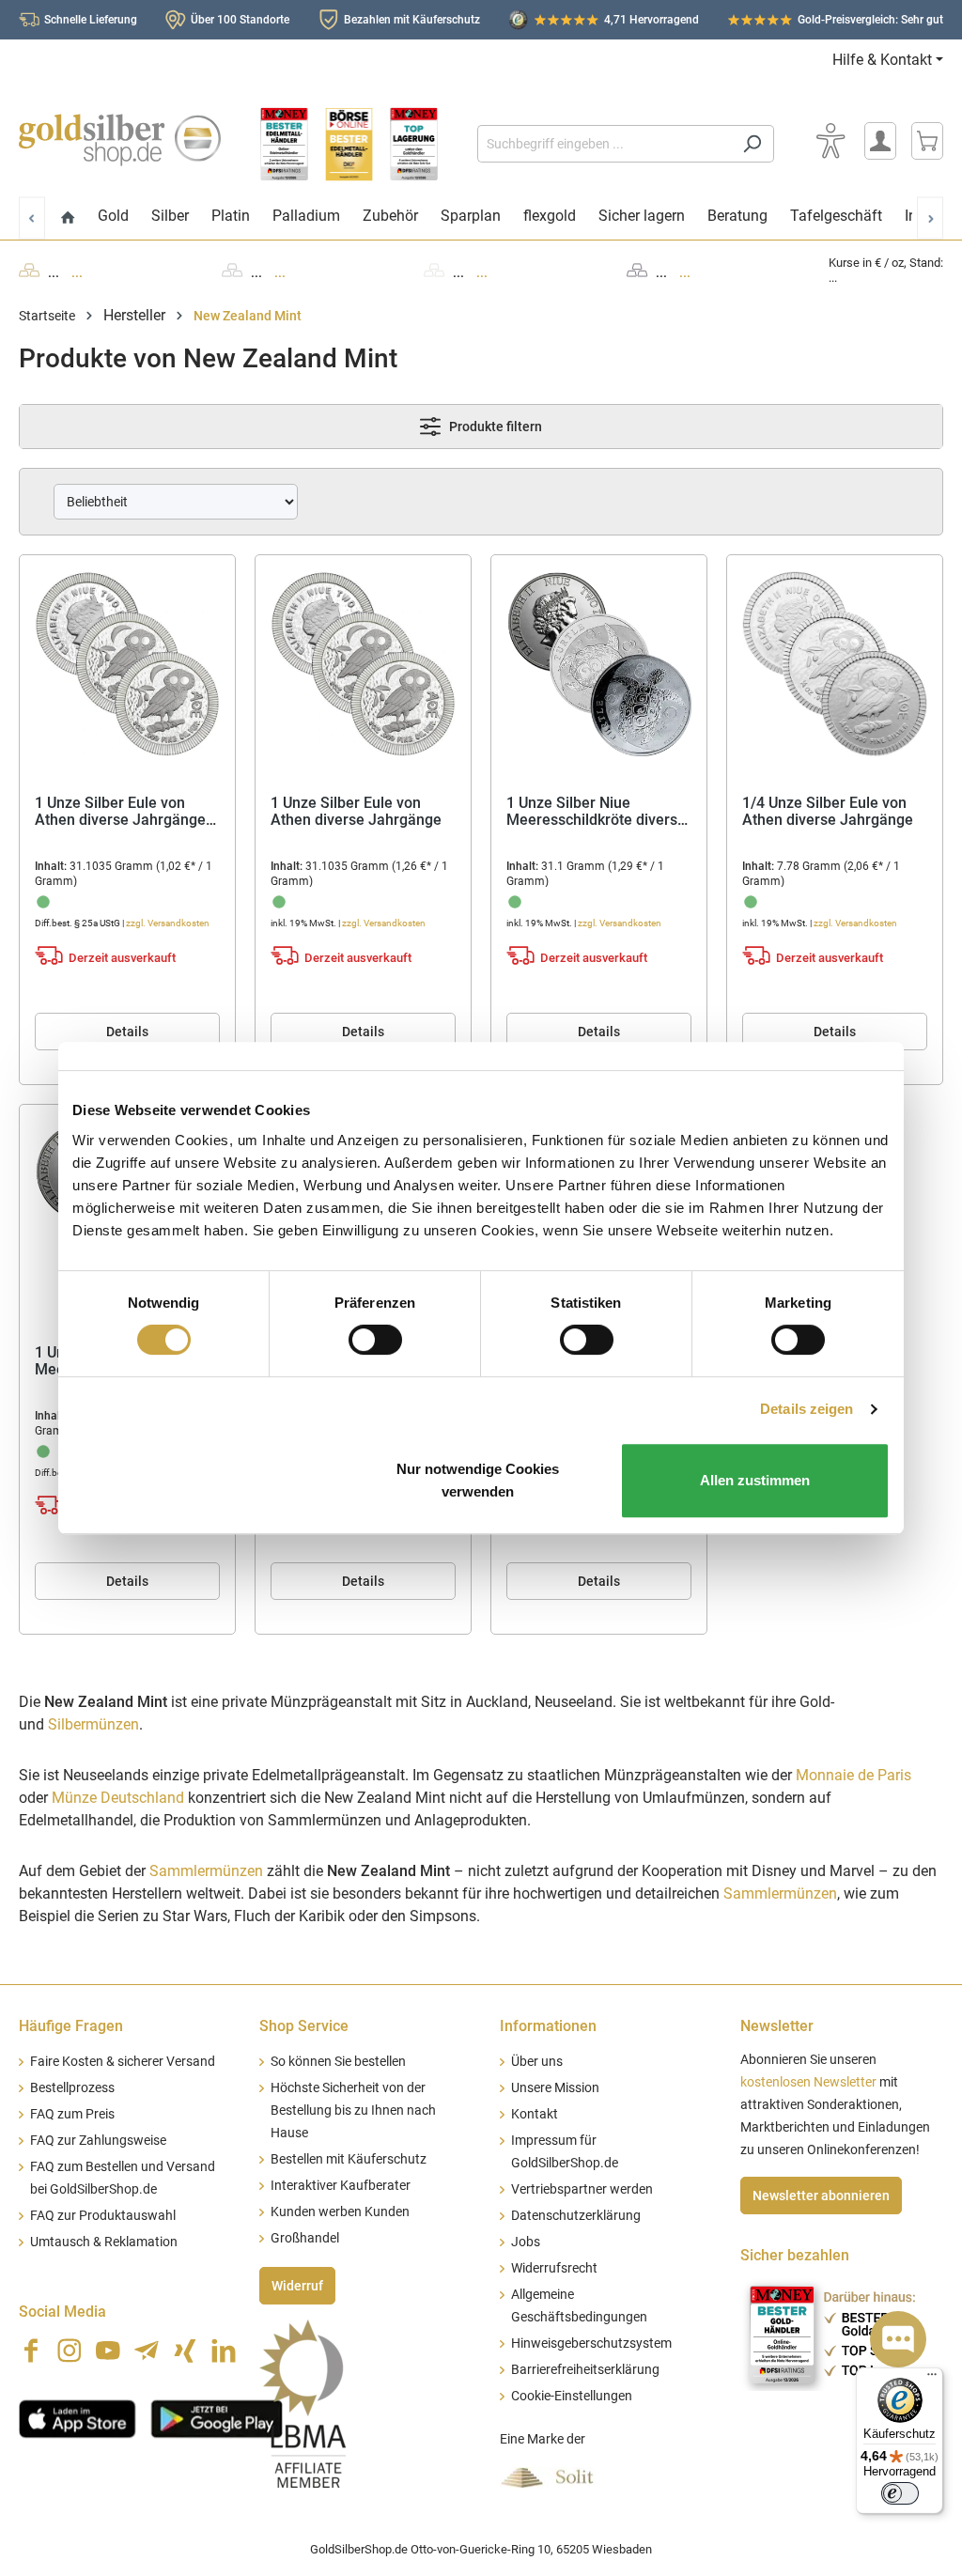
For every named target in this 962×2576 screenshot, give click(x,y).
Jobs (526, 2242)
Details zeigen (807, 1409)
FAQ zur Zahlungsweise (98, 2141)
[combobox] (604, 144)
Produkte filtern (494, 427)
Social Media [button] (62, 2312)
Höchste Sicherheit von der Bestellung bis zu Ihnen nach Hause (353, 2110)
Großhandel (305, 2238)
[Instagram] (70, 2351)
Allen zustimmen (755, 1480)
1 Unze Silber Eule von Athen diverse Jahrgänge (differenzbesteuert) (120, 813)
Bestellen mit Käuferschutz (349, 2159)
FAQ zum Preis (72, 2114)
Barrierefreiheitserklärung (585, 2370)
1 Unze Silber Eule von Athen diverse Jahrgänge (356, 812)
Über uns (537, 2062)
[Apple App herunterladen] (78, 2416)
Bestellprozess (72, 2088)
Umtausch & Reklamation (104, 2242)
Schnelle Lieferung (91, 20)
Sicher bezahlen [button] (795, 2255)
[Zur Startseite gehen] (120, 140)
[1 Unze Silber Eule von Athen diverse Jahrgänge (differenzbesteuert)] (127, 664)
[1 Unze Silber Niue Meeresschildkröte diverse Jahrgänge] (599, 664)
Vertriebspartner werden (582, 2189)
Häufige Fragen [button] (71, 2026)
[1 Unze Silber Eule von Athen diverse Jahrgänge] (363, 664)
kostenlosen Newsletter (808, 2082)
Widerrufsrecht (554, 2268)
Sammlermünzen (206, 1871)
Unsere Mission (555, 2088)
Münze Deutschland (118, 1798)
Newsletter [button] (777, 2026)
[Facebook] (31, 2351)
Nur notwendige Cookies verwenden (478, 1480)
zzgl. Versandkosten (168, 923)
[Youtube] (108, 2351)
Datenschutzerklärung (576, 2216)
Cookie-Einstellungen (572, 2396)
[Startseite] (68, 218)
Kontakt (535, 2114)
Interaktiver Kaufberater (341, 2186)
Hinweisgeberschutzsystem (591, 2343)
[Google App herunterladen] (217, 2416)
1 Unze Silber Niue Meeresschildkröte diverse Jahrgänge (596, 813)
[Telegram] (147, 2351)
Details (127, 1032)
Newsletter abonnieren (821, 2196)
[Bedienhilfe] (830, 141)
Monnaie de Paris (853, 1775)
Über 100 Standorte (240, 20)
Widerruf (297, 2286)
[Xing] (185, 2351)
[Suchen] (752, 144)
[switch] (375, 1340)
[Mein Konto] (880, 141)
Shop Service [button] (304, 2026)
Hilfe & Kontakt (882, 60)
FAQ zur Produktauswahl (103, 2216)
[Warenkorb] (927, 141)
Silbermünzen (93, 1724)
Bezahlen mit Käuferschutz (412, 20)
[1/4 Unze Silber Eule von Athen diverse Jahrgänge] (835, 664)
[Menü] (932, 2379)
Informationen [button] (548, 2026)
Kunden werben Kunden (340, 2212)
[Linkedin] (224, 2351)
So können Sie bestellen (338, 2062)
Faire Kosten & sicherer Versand (123, 2062)
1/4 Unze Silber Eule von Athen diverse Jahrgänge (828, 812)
